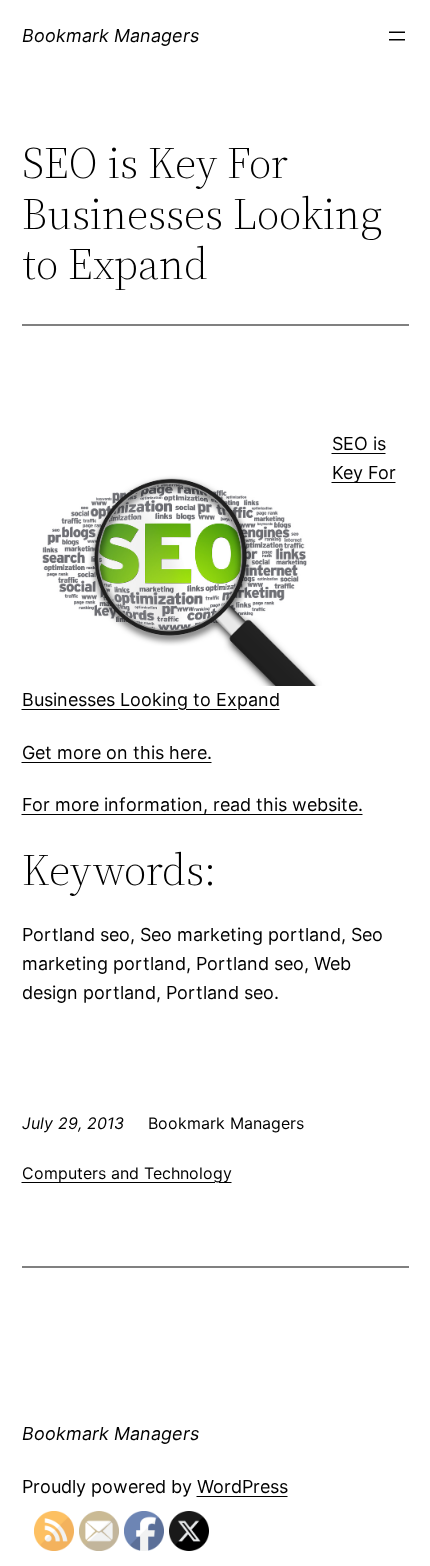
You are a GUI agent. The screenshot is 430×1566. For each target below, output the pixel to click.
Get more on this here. (117, 752)
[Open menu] (397, 36)
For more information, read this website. (192, 804)
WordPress (242, 1486)
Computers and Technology (127, 1173)
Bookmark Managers (110, 35)
